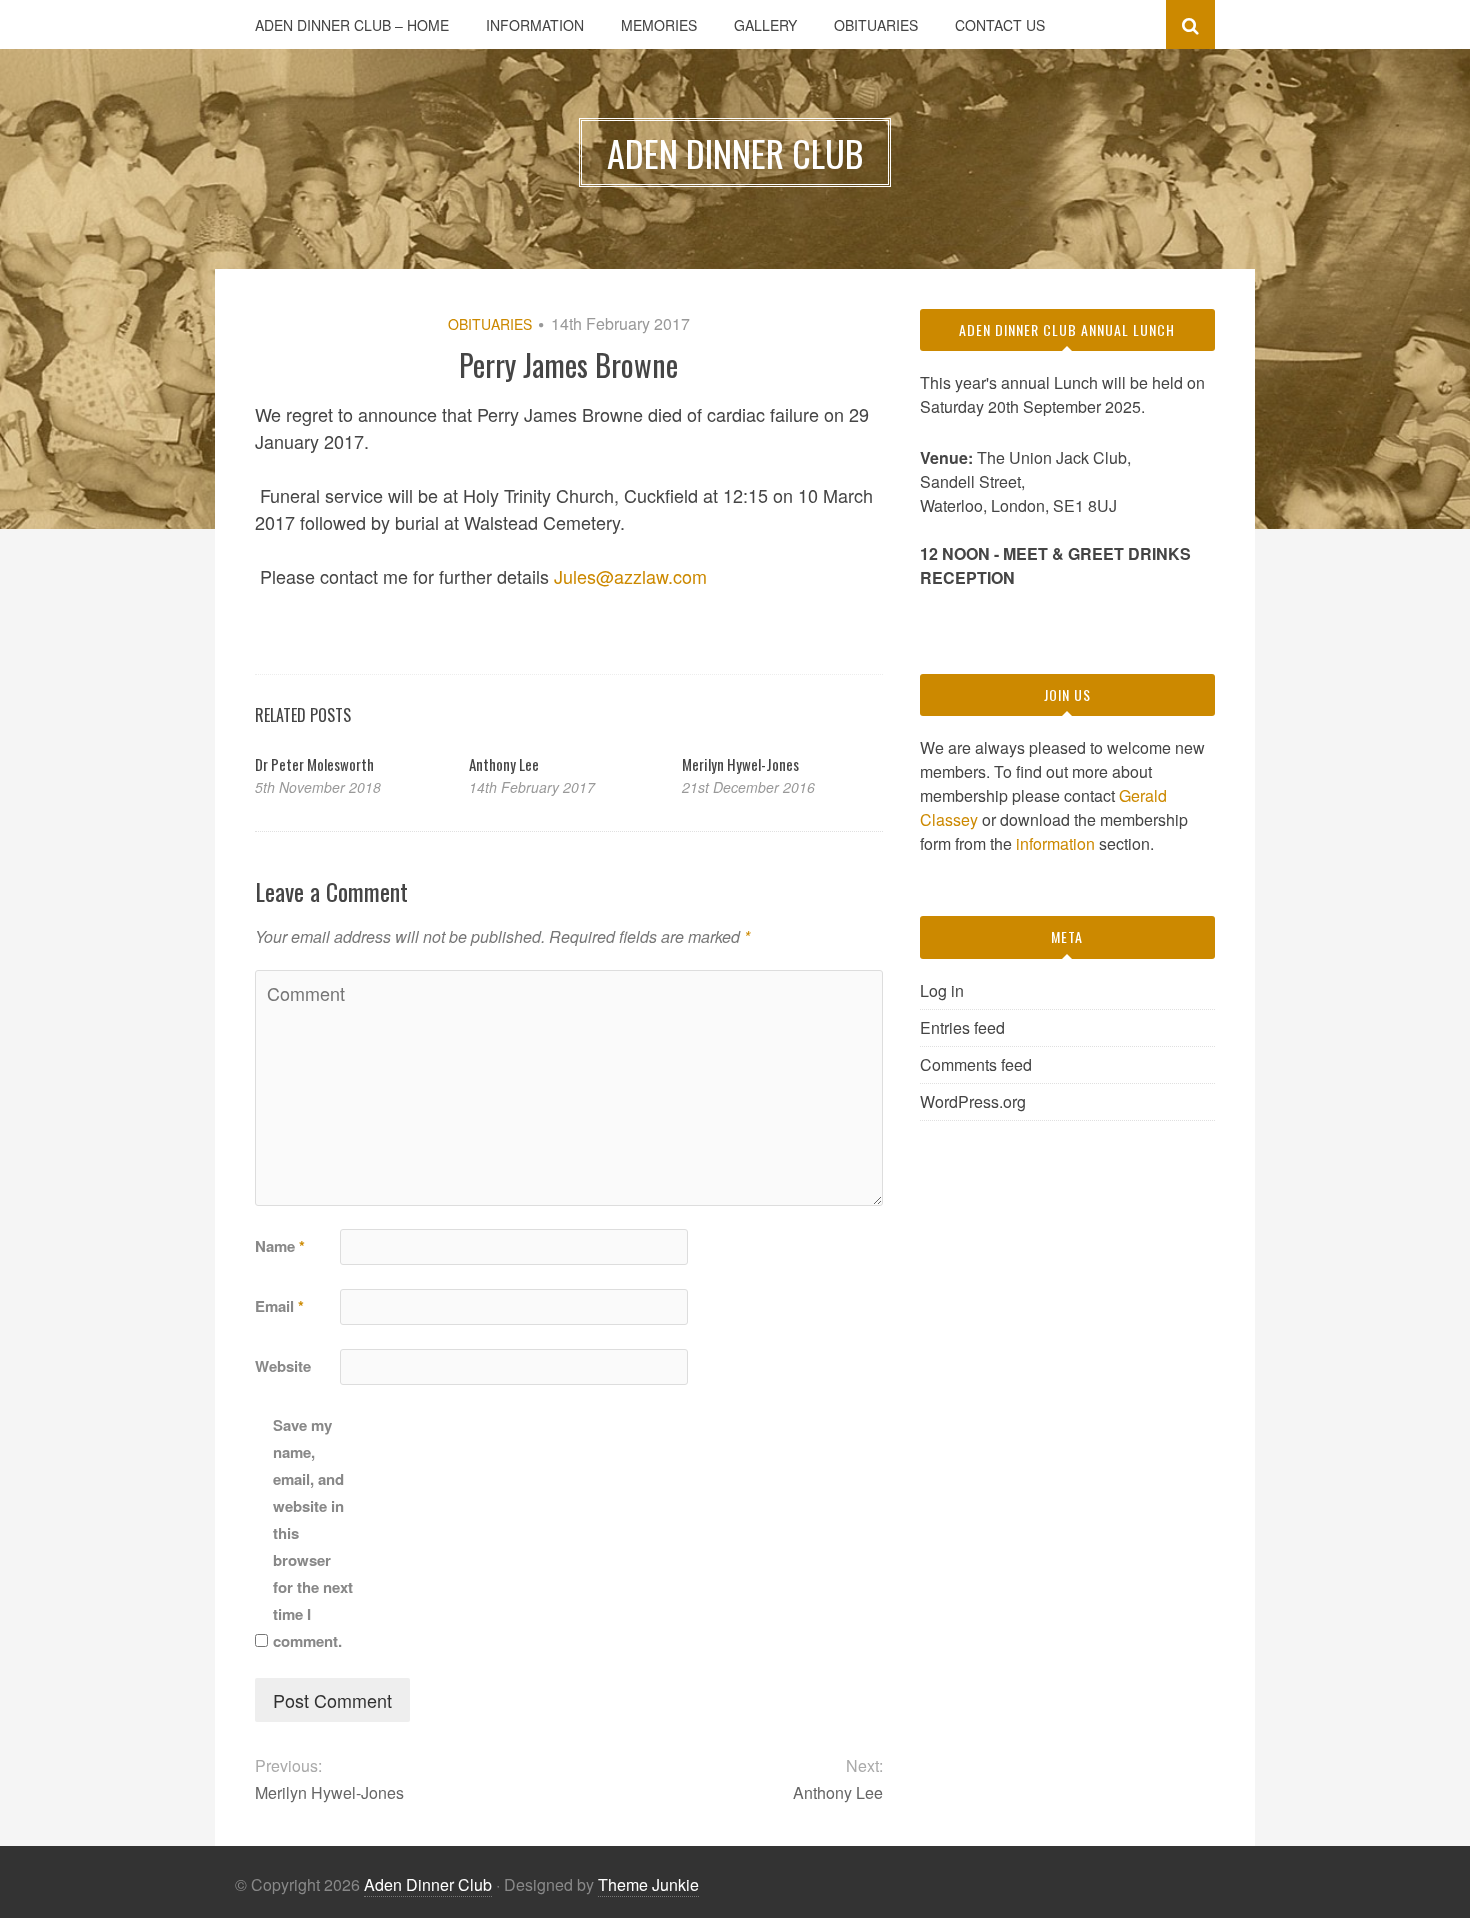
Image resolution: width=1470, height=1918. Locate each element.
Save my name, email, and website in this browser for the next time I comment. (313, 1533)
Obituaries (876, 25)
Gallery (765, 25)
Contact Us (1000, 25)
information (1055, 843)
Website (283, 1366)
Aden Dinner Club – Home (352, 25)
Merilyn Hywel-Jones (740, 764)
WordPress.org (973, 1101)
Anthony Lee (504, 764)
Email (279, 1306)
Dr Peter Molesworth (314, 764)
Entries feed (962, 1027)
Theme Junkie (648, 1884)
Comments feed (976, 1064)
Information (535, 25)
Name (280, 1246)
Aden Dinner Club (428, 1884)
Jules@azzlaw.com (630, 576)
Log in (942, 990)
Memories (659, 25)
